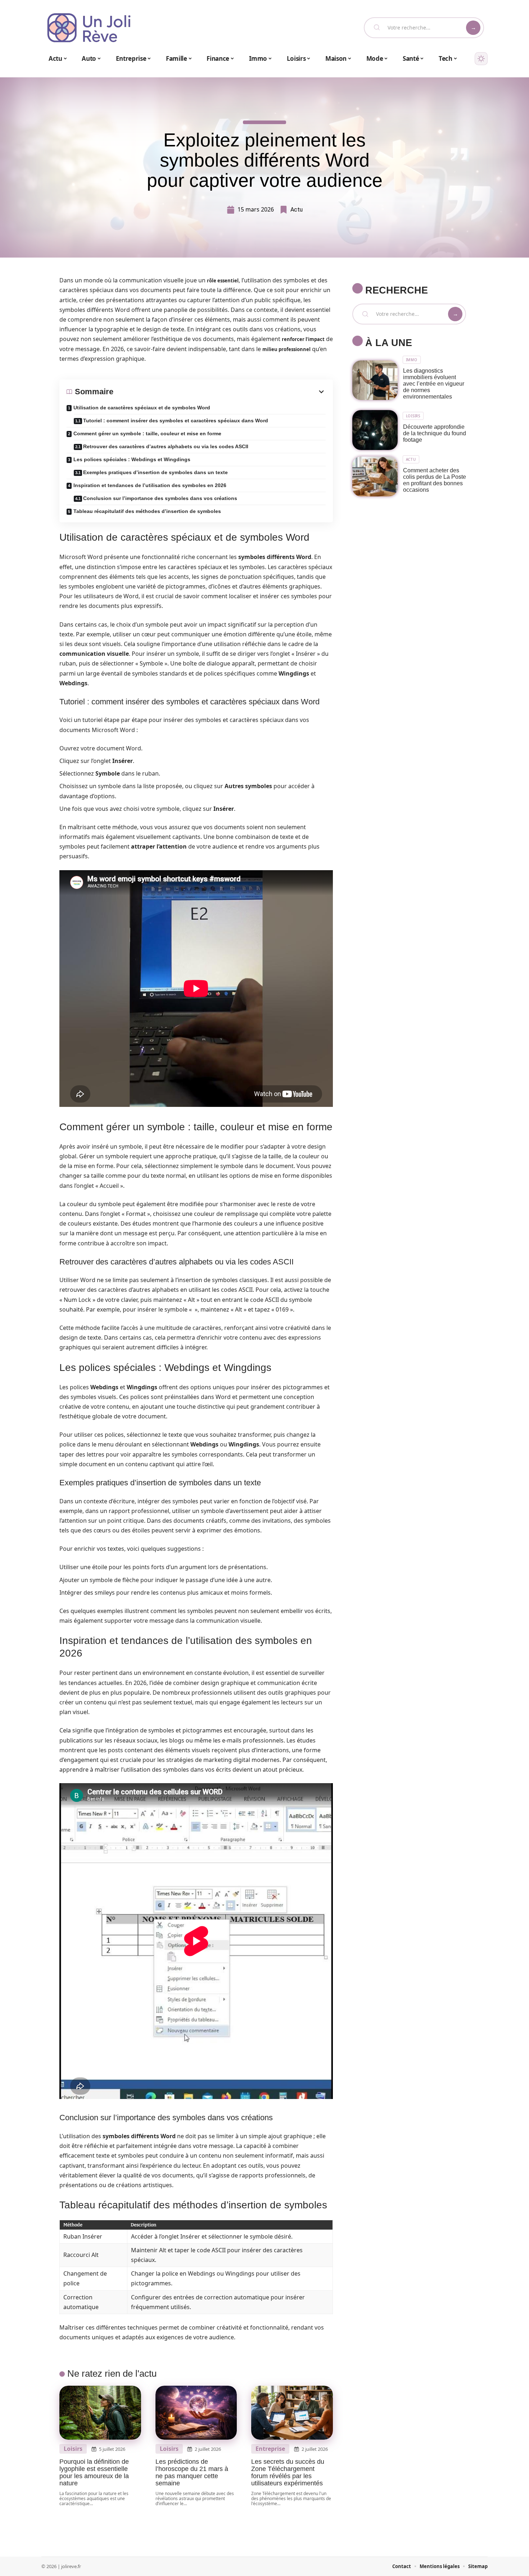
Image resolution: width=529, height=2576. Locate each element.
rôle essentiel (223, 281)
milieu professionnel (286, 349)
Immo (412, 360)
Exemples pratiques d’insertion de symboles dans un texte (155, 472)
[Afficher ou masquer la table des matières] (220, 392)
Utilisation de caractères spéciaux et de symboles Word (142, 408)
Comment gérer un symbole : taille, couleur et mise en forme (147, 433)
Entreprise (270, 2449)
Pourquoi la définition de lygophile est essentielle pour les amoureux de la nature (94, 2472)
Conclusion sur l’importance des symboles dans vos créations (160, 498)
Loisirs (73, 2449)
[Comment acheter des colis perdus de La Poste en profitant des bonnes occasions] (375, 476)
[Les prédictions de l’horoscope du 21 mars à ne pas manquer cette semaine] (196, 2413)
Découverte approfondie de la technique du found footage (435, 433)
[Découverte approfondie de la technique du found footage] (375, 430)
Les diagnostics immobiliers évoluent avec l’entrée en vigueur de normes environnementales (434, 384)
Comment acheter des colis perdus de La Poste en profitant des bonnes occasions (435, 480)
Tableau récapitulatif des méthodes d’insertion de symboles (147, 511)
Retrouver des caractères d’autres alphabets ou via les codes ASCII (166, 446)
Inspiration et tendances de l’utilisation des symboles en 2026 (150, 485)
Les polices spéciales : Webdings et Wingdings (132, 459)
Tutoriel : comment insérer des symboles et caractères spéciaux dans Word (176, 421)
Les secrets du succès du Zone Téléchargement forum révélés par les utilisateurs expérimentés (288, 2472)
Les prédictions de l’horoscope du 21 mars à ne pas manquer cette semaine (192, 2472)
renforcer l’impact (303, 339)
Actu (297, 210)
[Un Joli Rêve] (89, 28)
